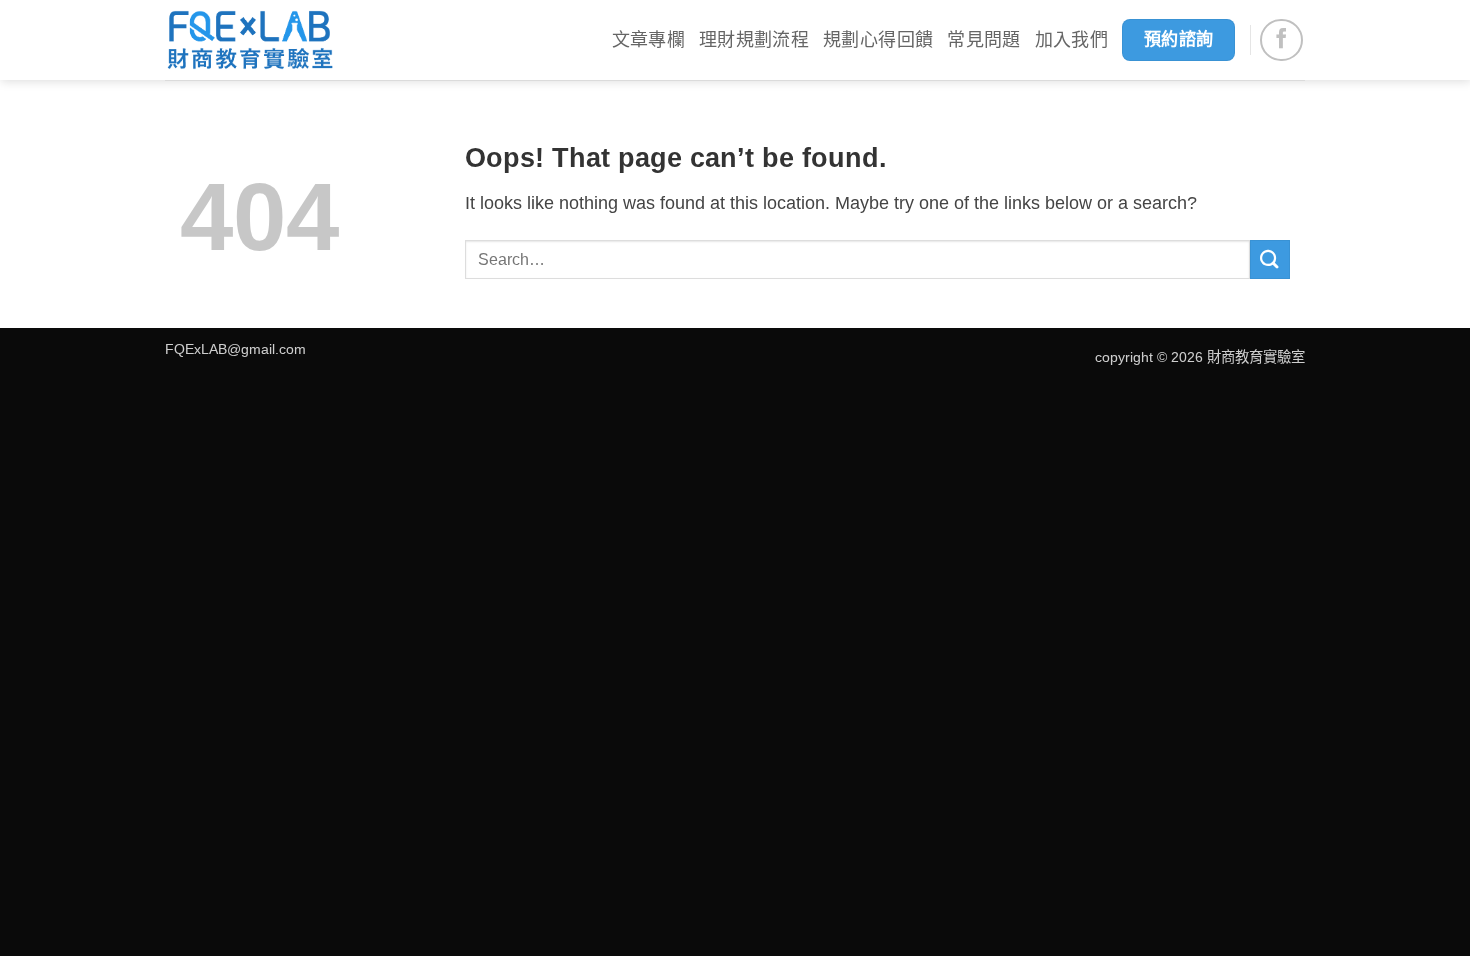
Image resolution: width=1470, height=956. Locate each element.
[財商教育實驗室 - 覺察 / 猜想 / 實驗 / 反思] (250, 40)
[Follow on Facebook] (1281, 40)
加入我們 (1071, 40)
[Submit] (1270, 259)
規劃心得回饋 (878, 40)
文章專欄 (648, 40)
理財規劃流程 (754, 40)
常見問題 (983, 40)
